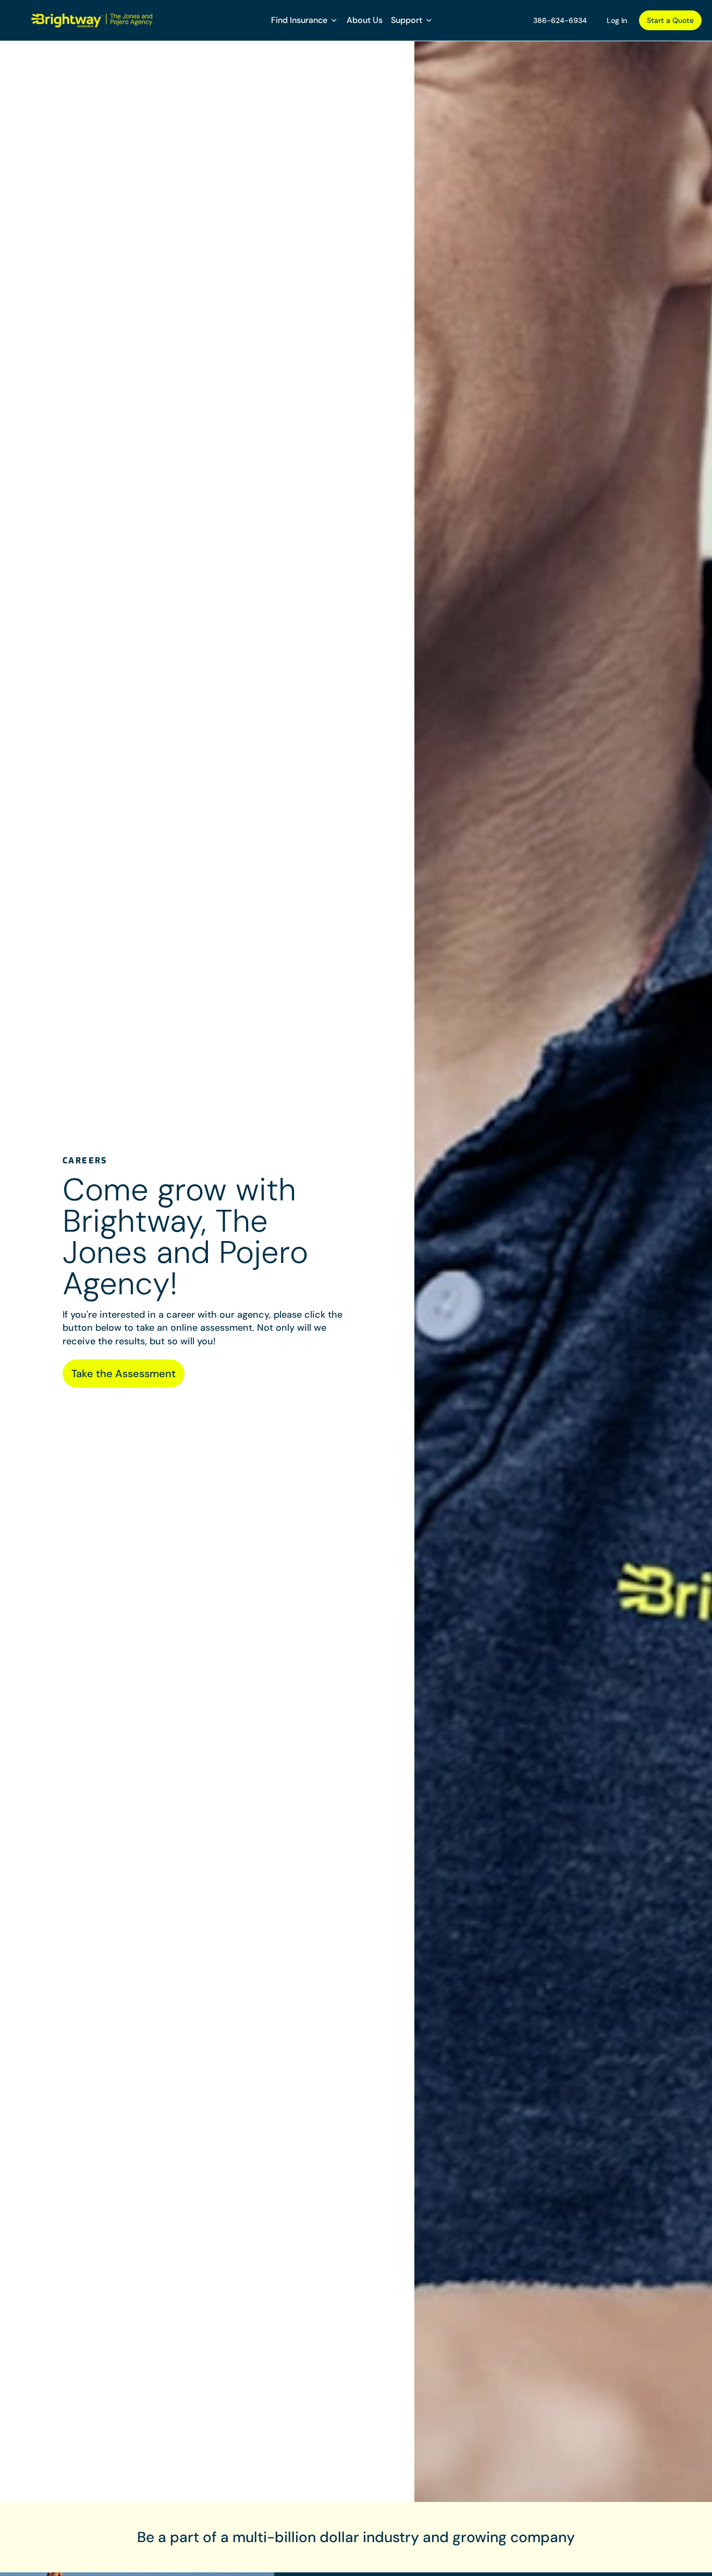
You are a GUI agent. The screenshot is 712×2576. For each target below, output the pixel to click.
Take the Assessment (124, 1374)
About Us (365, 20)
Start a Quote (670, 20)
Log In (617, 20)
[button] (305, 20)
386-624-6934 (560, 20)
